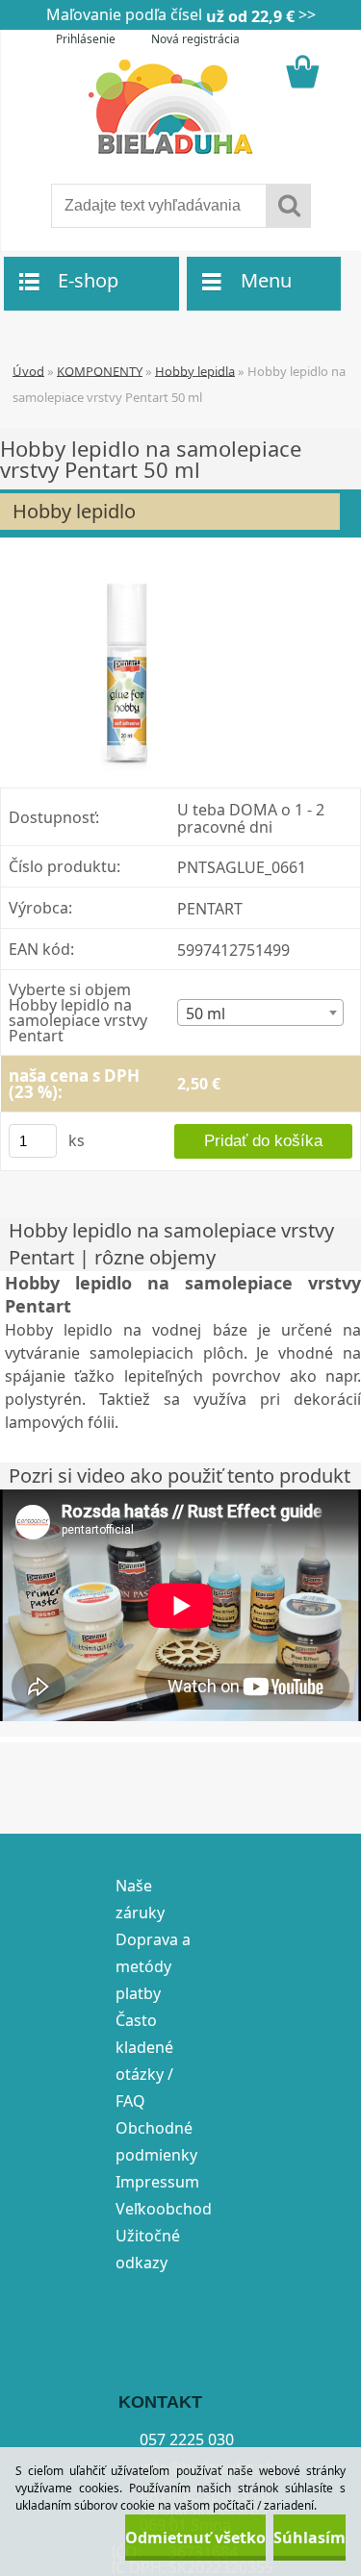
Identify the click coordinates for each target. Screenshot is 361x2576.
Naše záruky (140, 1899)
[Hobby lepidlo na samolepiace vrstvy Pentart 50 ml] (134, 669)
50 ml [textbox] (206, 1013)
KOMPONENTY (100, 370)
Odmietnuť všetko (195, 2538)
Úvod (28, 370)
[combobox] (260, 1013)
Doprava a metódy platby (153, 1966)
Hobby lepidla (195, 370)
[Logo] (180, 108)
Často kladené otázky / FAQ (144, 2061)
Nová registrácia (195, 39)
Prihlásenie (86, 39)
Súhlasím (309, 2538)
